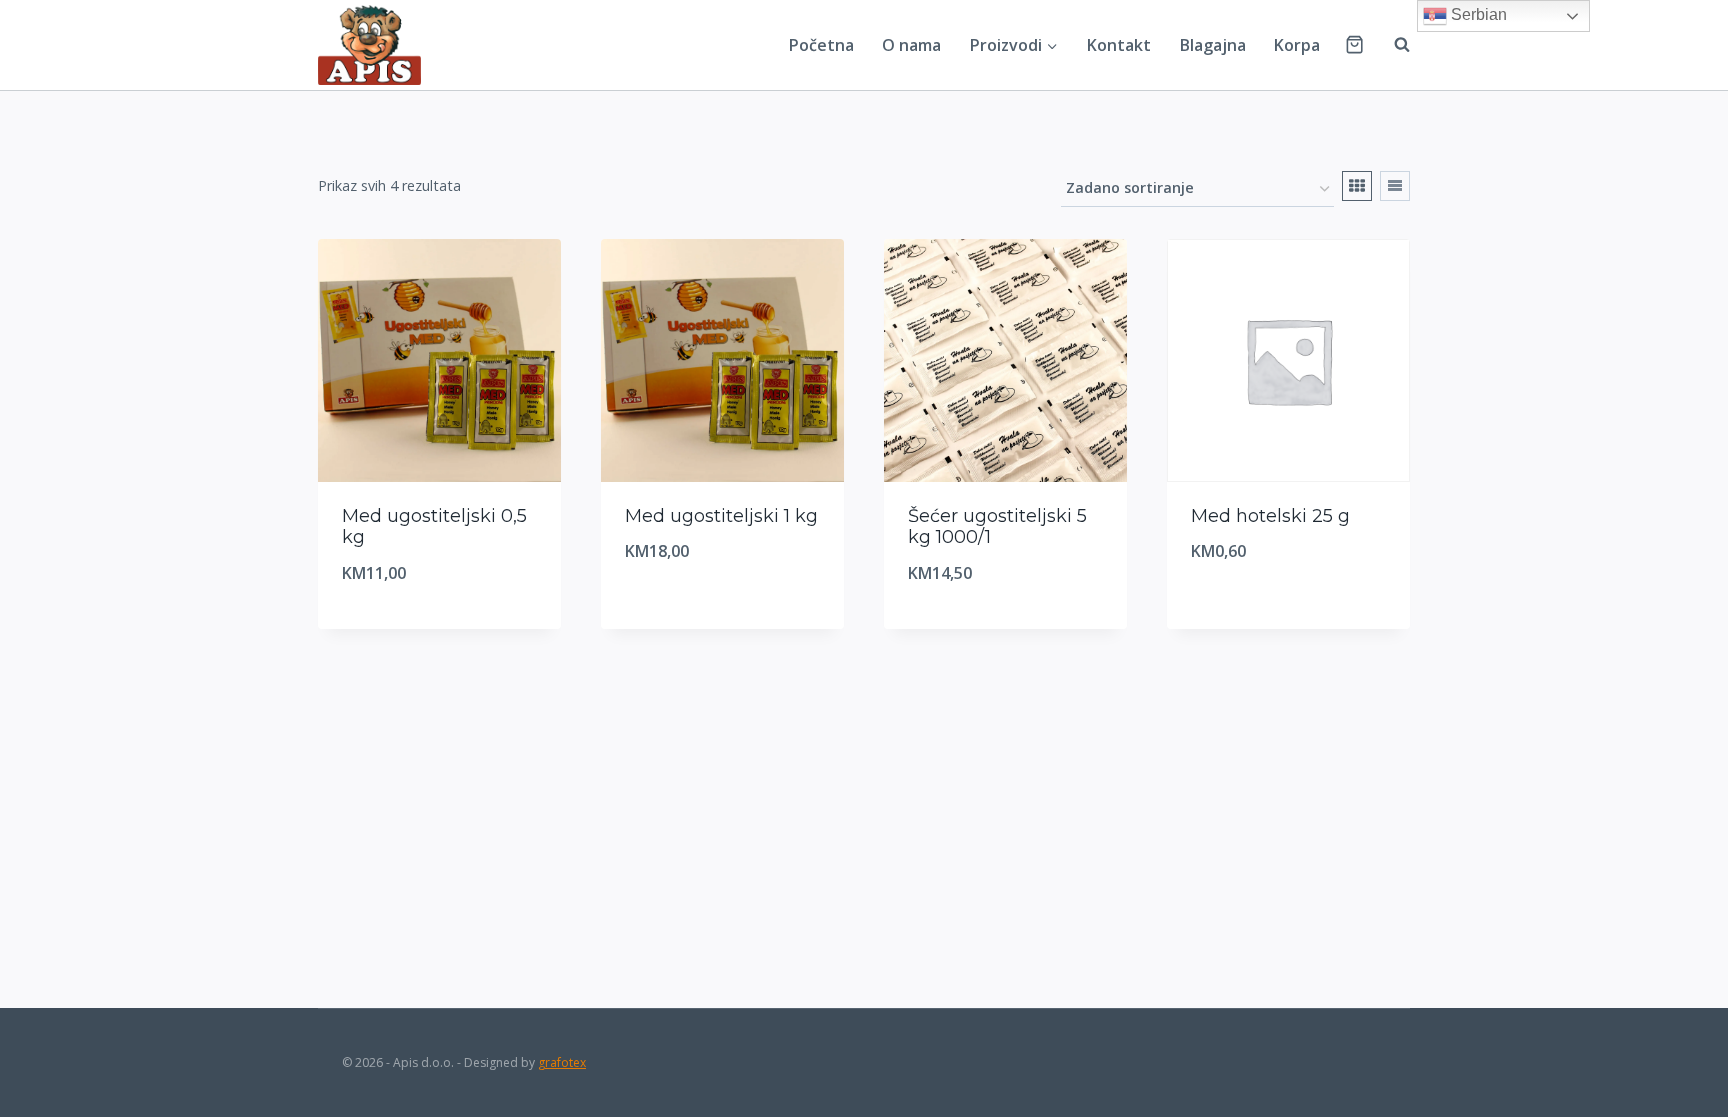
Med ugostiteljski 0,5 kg (434, 527)
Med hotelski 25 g (1270, 516)
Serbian (1477, 14)
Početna (821, 45)
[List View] (1395, 186)
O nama (911, 45)
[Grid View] (1357, 186)
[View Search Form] (1392, 45)
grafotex (562, 1062)
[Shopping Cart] (1354, 44)
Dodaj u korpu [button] (715, 619)
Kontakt (1119, 45)
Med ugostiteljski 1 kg (721, 516)
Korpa (1297, 45)
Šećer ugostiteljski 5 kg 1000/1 (997, 527)
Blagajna (1213, 45)
